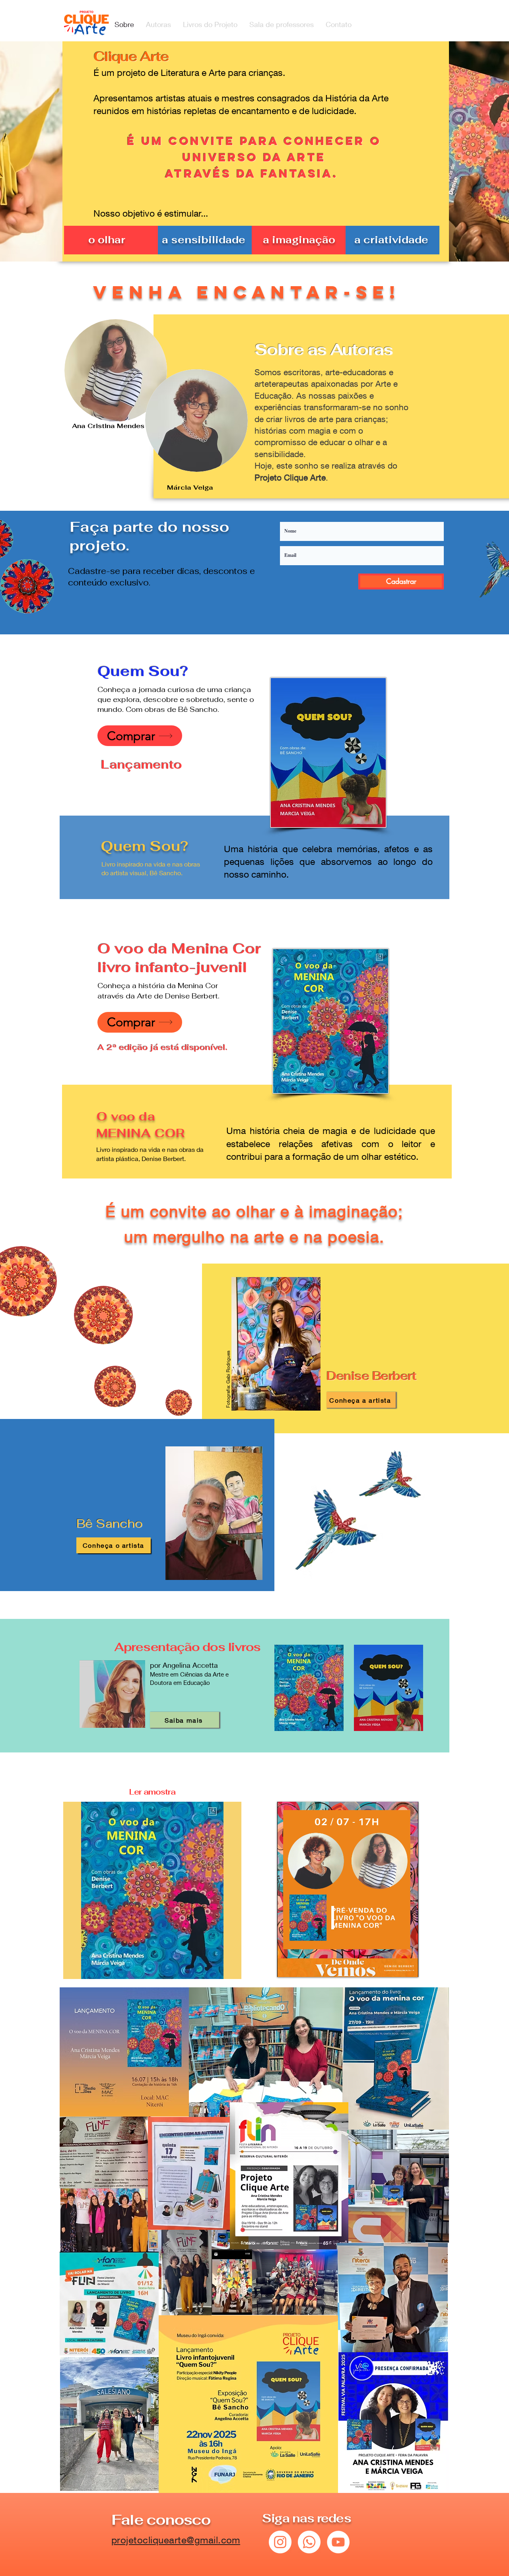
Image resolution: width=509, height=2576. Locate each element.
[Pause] (288, 1966)
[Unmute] (301, 1966)
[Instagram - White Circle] (280, 2542)
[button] (152, 1890)
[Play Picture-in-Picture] (394, 1966)
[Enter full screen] (408, 1966)
